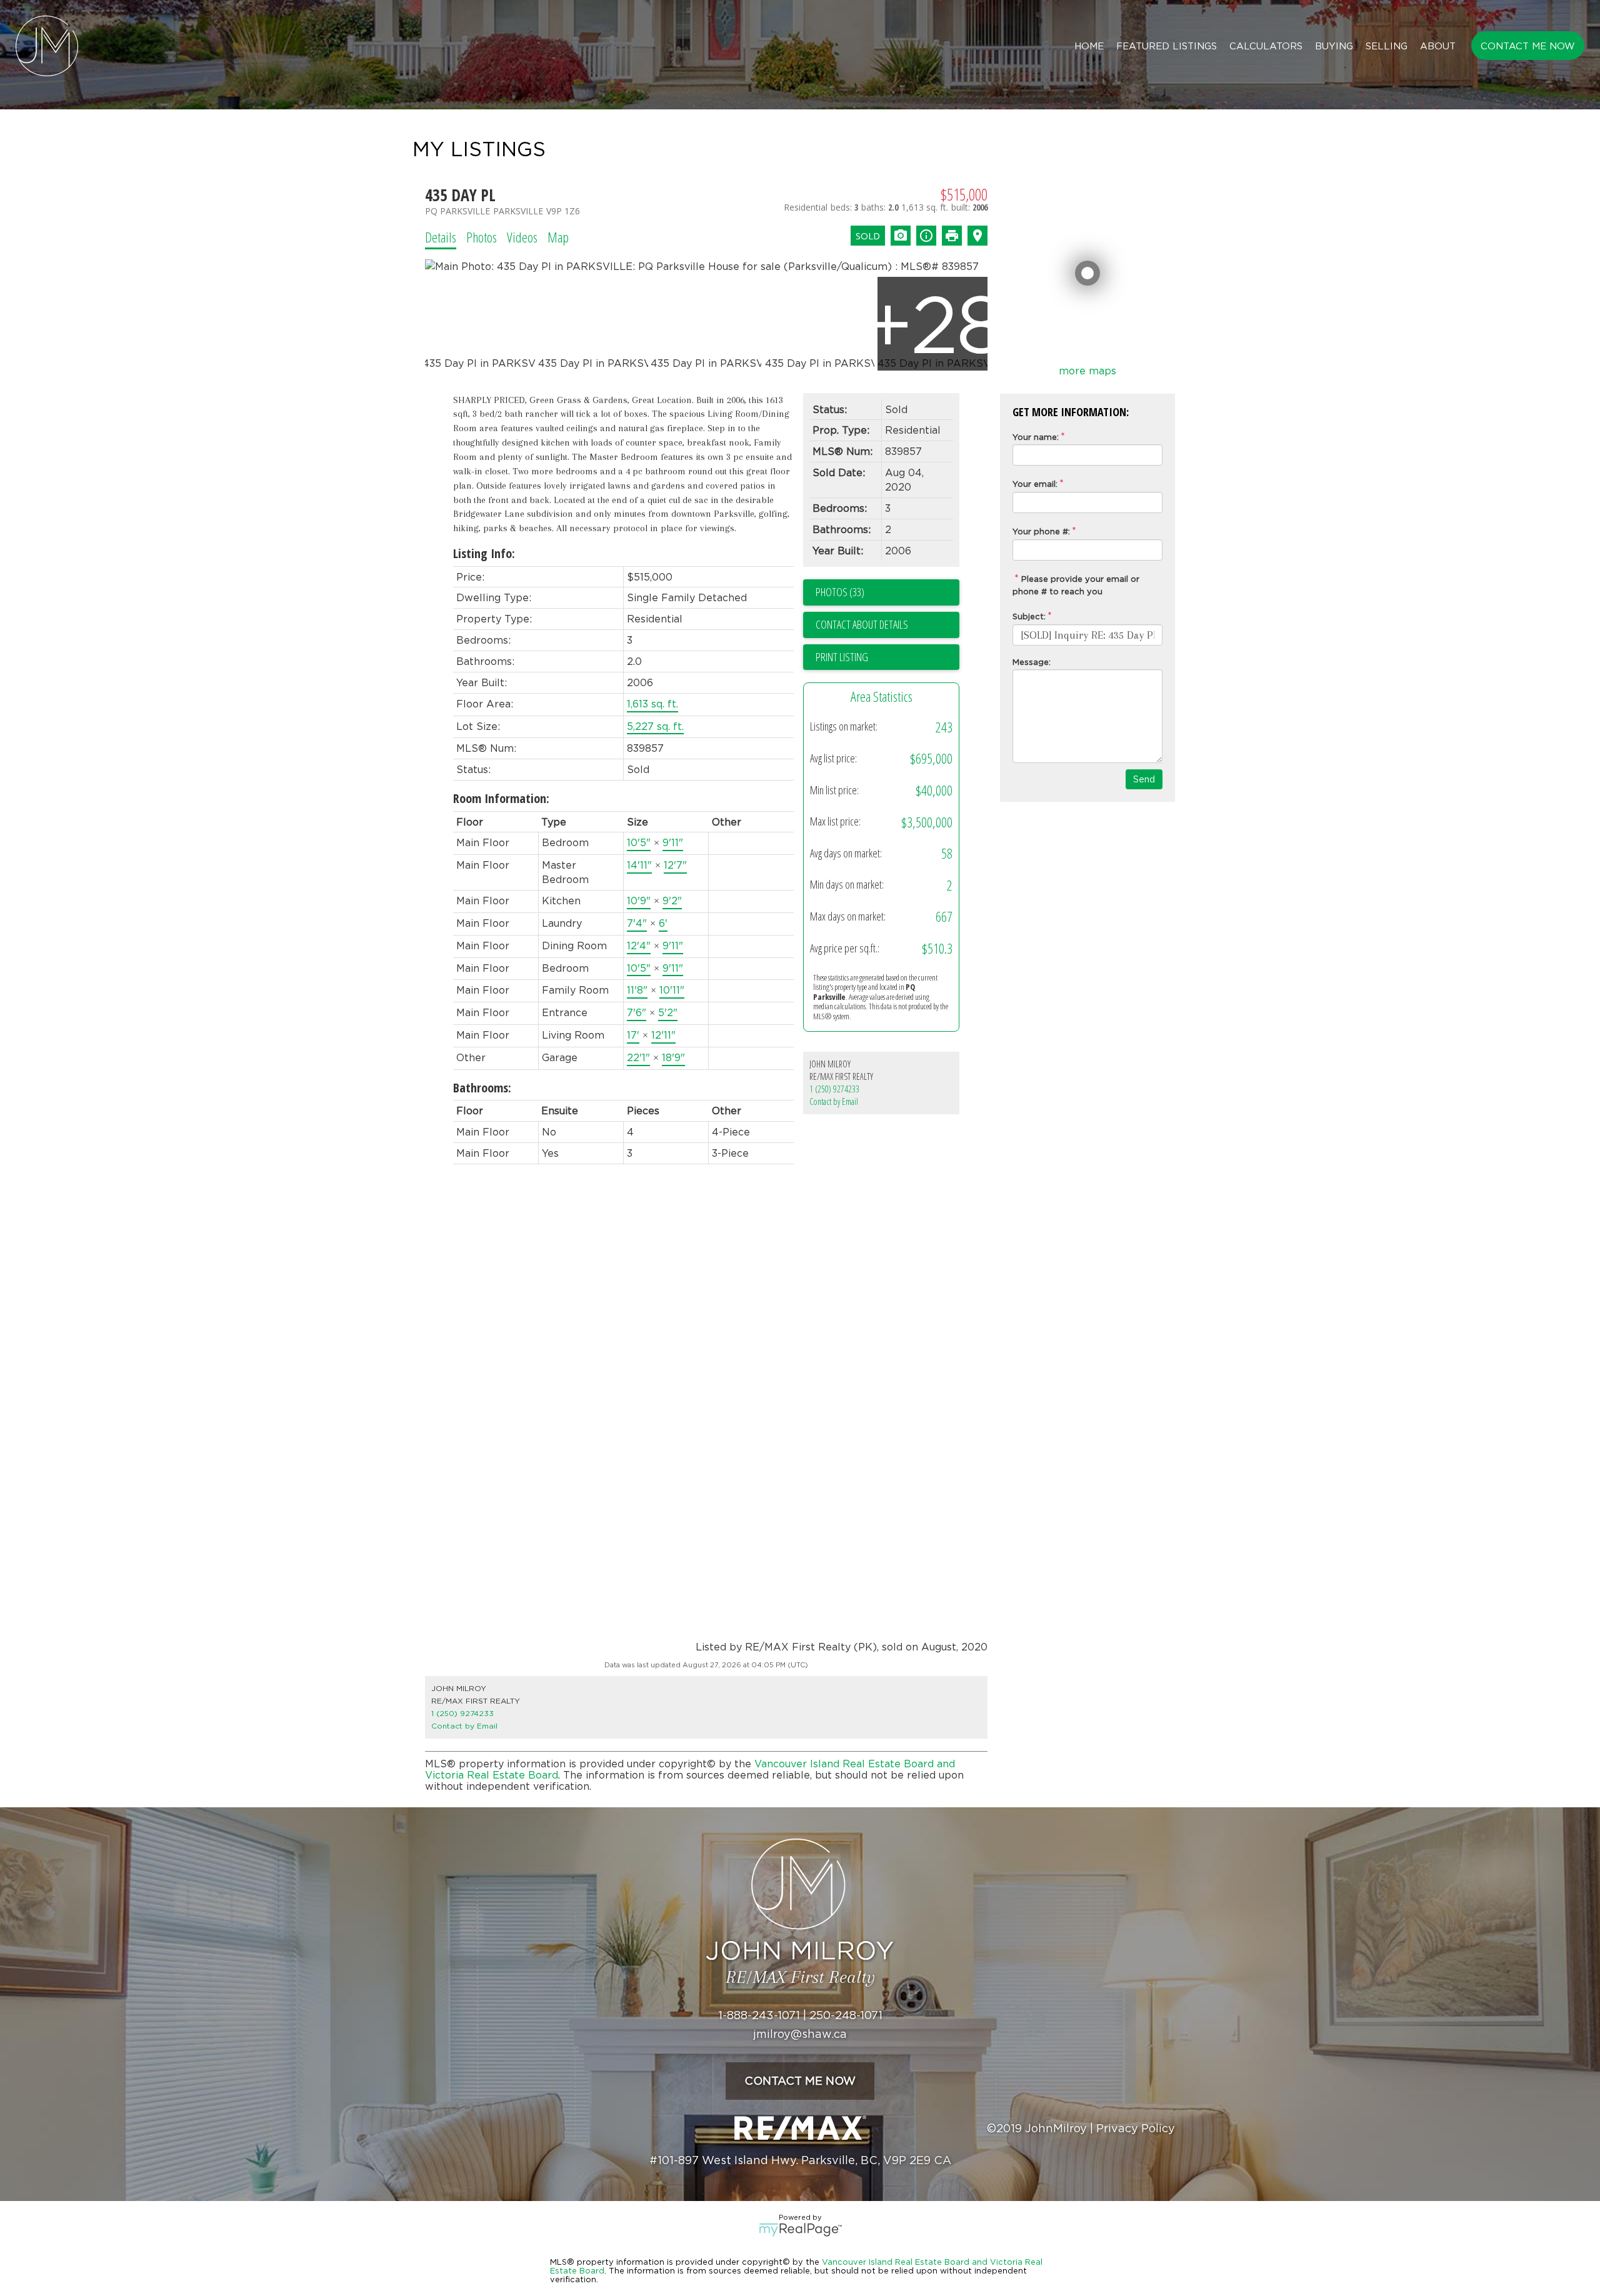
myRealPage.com (800, 2230)
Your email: (1035, 484)
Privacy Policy (1136, 2128)
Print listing (842, 657)
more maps (1087, 371)
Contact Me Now (1528, 46)
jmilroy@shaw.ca (800, 2034)
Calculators (1266, 46)
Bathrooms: (482, 1088)
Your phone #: (1041, 531)
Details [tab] (441, 237)
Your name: (1036, 437)
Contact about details (862, 624)
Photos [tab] (482, 237)
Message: (1032, 662)
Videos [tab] (522, 237)
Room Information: (501, 798)
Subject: (1029, 616)
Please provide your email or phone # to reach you (1076, 585)
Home (1089, 46)
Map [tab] (558, 237)
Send (1144, 779)
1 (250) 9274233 (834, 1089)
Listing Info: (484, 553)
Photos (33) (840, 592)
